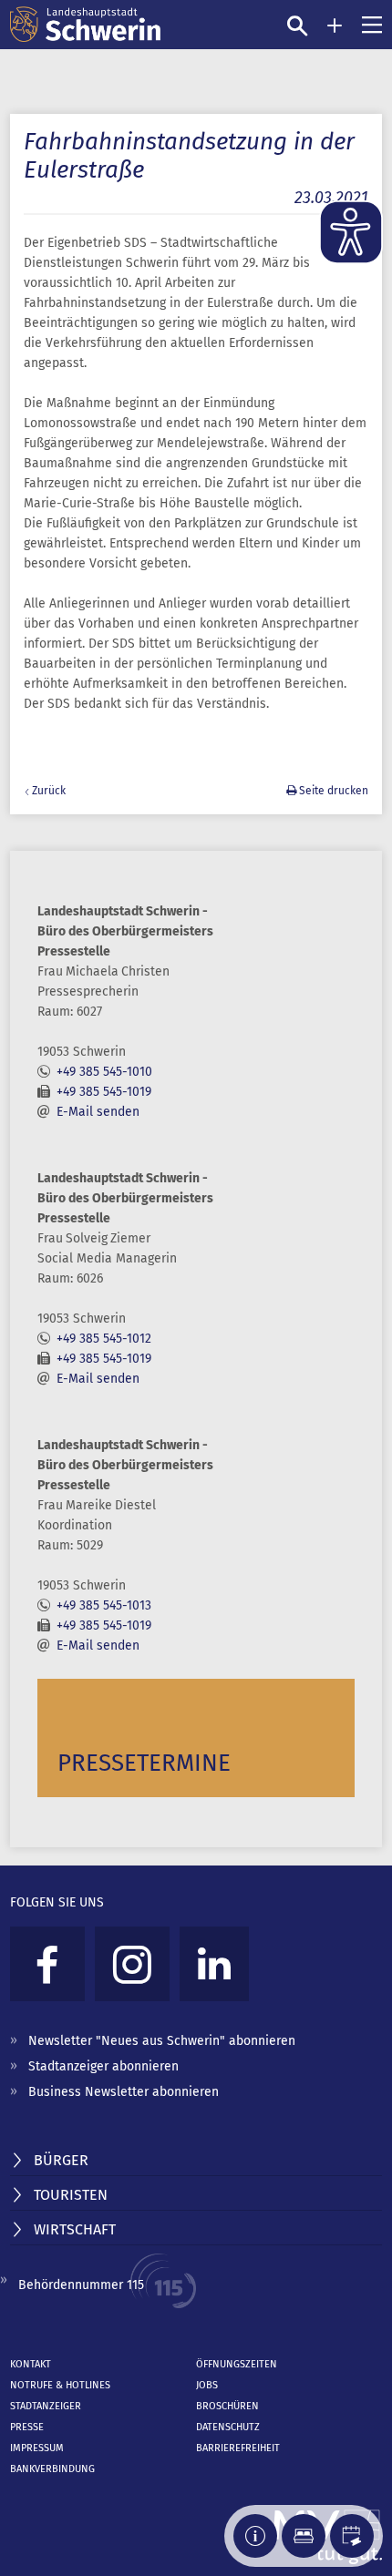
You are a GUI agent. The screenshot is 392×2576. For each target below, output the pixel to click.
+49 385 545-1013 (104, 1605)
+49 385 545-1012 (104, 1339)
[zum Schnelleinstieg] (335, 26)
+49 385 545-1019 (104, 1092)
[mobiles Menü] (372, 25)
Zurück (49, 791)
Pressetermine (144, 1763)
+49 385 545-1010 (104, 1072)
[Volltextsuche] (297, 26)
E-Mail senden (98, 1112)
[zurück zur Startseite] (85, 25)
